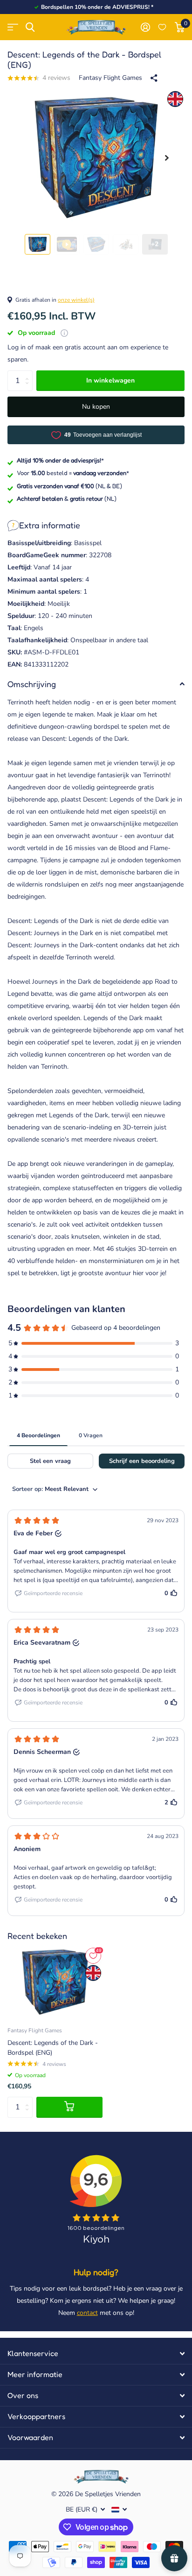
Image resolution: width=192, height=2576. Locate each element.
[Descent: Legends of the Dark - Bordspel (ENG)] (55, 1982)
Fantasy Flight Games (110, 78)
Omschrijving (32, 684)
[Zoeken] (30, 27)
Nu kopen (96, 407)
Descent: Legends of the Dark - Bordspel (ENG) (53, 2048)
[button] (167, 158)
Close (96, 2354)
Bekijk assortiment (13, 27)
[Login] (145, 27)
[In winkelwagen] (69, 2107)
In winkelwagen (110, 380)
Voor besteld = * (73, 473)
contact (87, 2313)
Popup (64, 333)
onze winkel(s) (76, 300)
